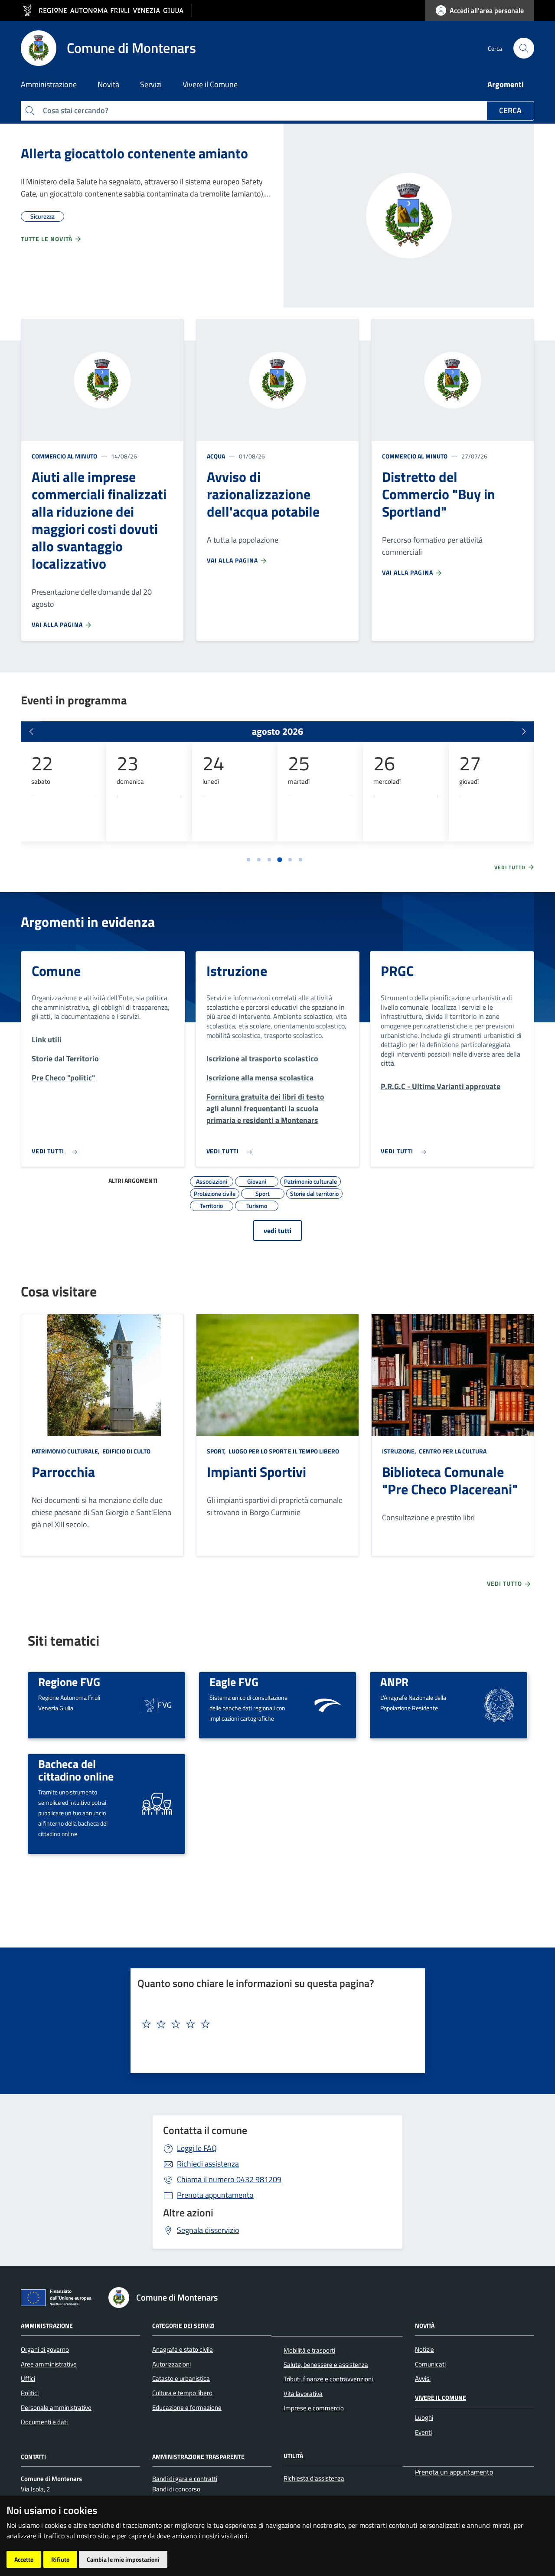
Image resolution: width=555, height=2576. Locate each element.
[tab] (248, 860)
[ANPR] (499, 1704)
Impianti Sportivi (256, 1472)
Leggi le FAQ (197, 2148)
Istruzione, (400, 1451)
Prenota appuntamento (215, 2195)
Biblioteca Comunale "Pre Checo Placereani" (450, 1480)
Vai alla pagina (58, 624)
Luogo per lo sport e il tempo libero (283, 1451)
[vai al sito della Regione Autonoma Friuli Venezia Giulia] (106, 11)
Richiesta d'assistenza (314, 2478)
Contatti (33, 2456)
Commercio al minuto (64, 456)
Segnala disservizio (208, 2230)
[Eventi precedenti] (31, 732)
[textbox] (274, 2024)
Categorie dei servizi (183, 2325)
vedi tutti (277, 1231)
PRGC (397, 971)
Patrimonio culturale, (66, 1451)
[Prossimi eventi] (524, 732)
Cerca (510, 110)
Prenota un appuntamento (454, 2472)
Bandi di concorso (176, 2489)
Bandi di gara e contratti (185, 2479)
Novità (425, 2325)
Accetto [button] (24, 2559)
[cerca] (524, 48)
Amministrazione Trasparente (198, 2456)
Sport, (217, 1451)
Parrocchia (63, 1472)
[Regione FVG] (157, 1704)
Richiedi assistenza (208, 2164)
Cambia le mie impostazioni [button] (123, 2559)
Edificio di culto (126, 1451)
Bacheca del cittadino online (76, 1770)
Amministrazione (47, 2325)
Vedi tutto (511, 867)
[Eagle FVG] (328, 1704)
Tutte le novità (47, 239)
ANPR (394, 1682)
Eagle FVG (234, 1682)
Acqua (216, 456)
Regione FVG (69, 1682)
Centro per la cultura (452, 1451)
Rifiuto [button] (60, 2559)
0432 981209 (229, 2179)
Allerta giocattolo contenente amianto (134, 153)
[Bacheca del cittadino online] (157, 1803)
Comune (56, 971)
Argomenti (506, 84)
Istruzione (237, 971)
